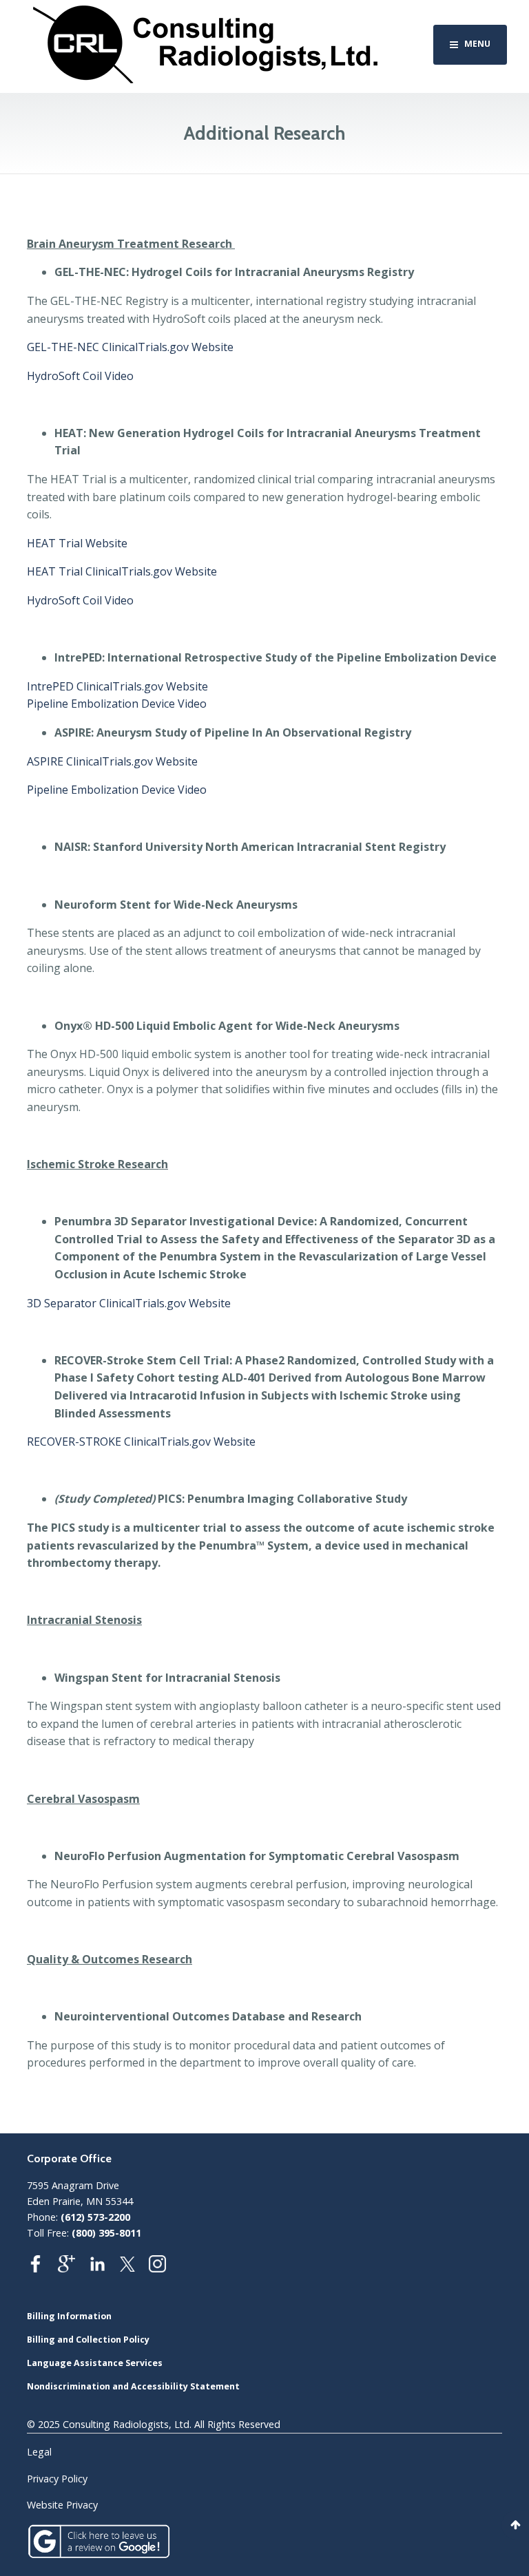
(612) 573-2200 (95, 2217)
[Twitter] (134, 2268)
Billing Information (69, 2316)
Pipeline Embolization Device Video (117, 704)
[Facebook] (42, 2268)
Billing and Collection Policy (88, 2340)
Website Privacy (62, 2505)
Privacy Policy (57, 2479)
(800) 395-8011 (106, 2233)
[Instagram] (164, 2268)
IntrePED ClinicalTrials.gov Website (117, 686)
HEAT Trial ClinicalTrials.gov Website (122, 571)
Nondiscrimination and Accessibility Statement (133, 2386)
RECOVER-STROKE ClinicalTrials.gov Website (141, 1442)
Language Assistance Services (95, 2363)
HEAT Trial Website (77, 543)
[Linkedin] (104, 2268)
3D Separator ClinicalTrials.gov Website (129, 1303)
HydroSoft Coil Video (80, 376)
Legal (39, 2452)
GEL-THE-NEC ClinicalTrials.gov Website (130, 347)
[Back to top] (515, 2525)
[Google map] (73, 2268)
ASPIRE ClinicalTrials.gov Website (112, 761)
